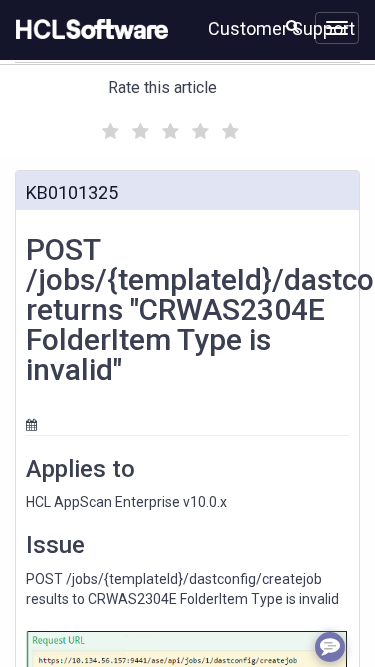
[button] (292, 26)
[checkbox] (108, 126)
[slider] (168, 128)
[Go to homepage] (88, 30)
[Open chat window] (330, 647)
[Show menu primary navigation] (337, 28)
